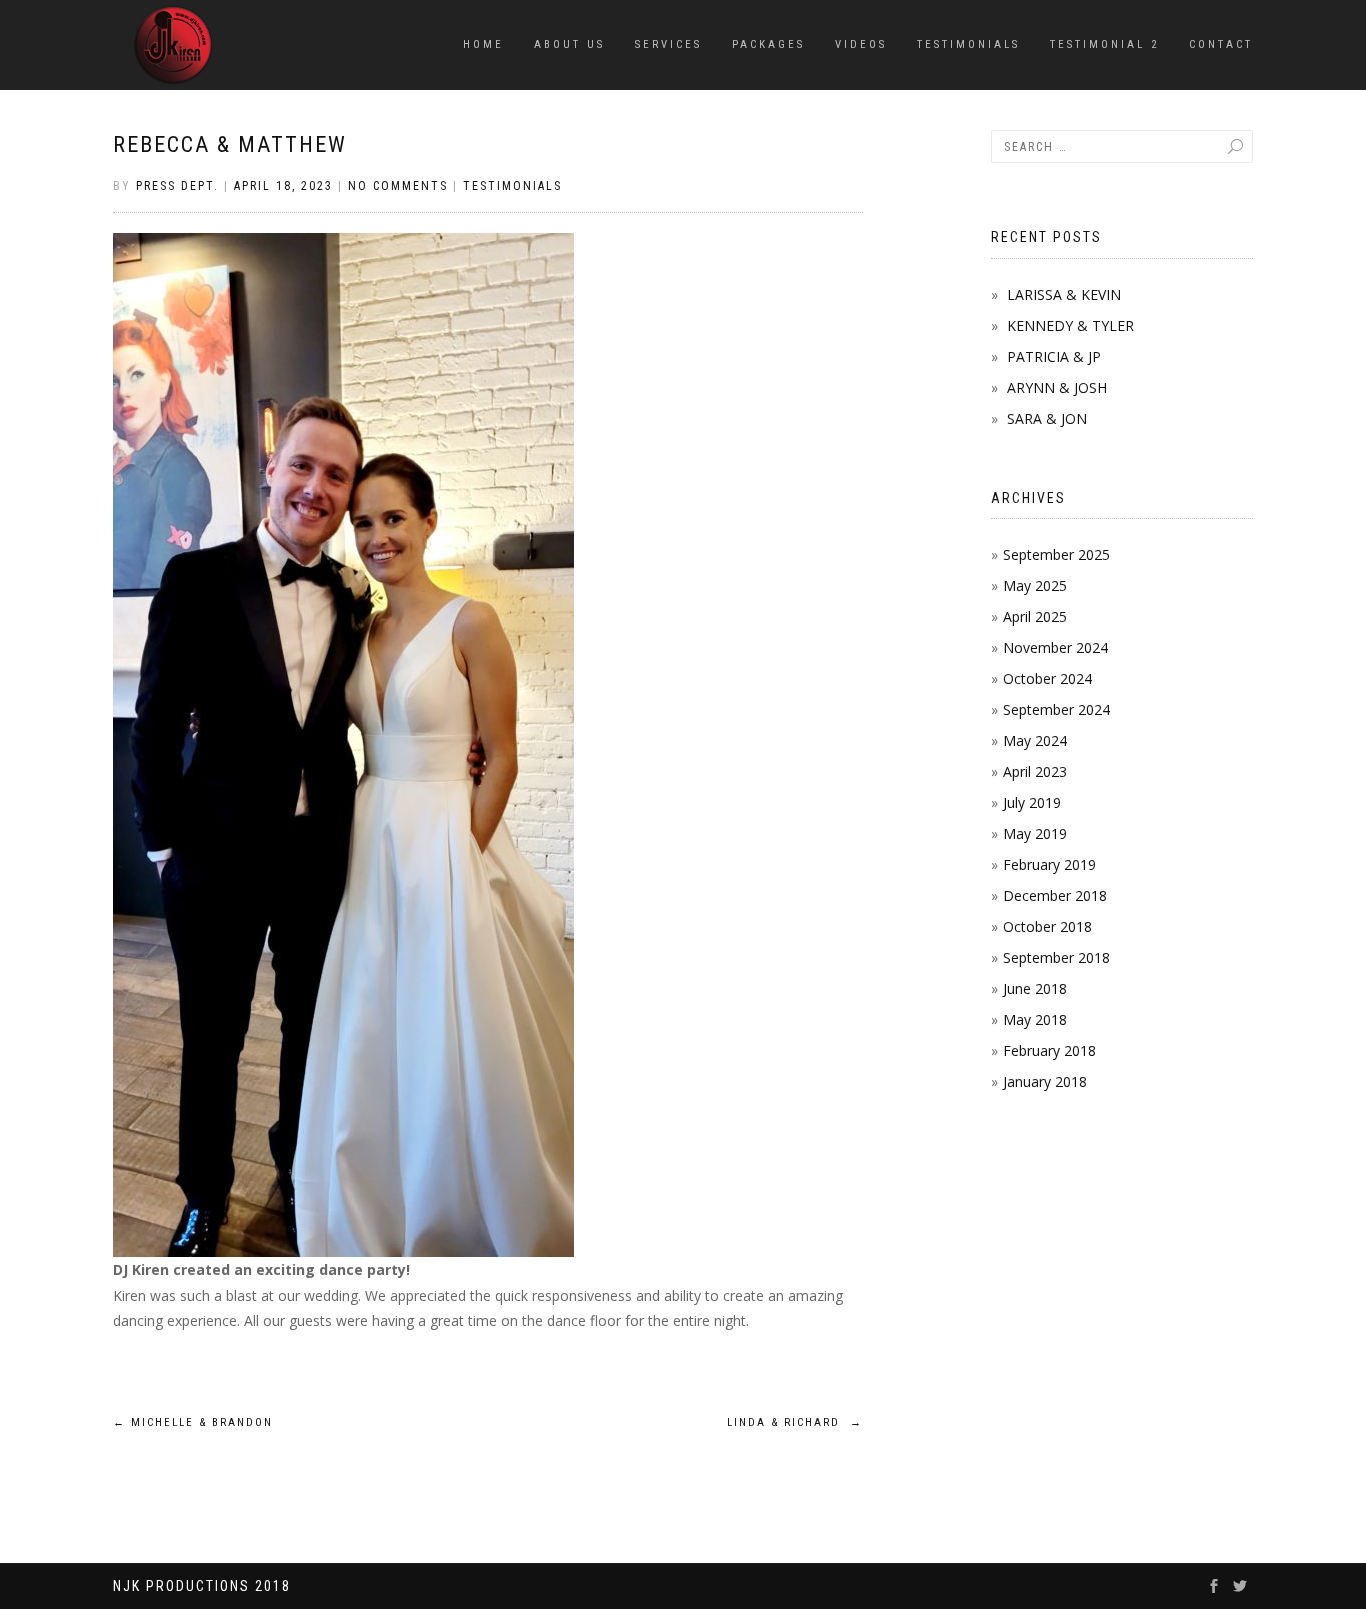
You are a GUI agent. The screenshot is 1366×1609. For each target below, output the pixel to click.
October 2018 (1047, 926)
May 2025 (1035, 585)
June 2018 (1035, 988)
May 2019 (1035, 833)
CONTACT (1221, 44)
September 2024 (1056, 709)
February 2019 (1049, 864)
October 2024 (1047, 678)
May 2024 (1035, 740)
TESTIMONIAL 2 (1104, 44)
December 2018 (1055, 895)
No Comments (398, 186)
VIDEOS (861, 44)
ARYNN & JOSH (1057, 387)
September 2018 (1056, 957)
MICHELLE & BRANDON (193, 1422)
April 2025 (1035, 616)
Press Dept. (177, 186)
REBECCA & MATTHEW (230, 144)
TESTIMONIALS (968, 44)
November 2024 (1055, 647)
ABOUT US (569, 44)
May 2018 (1035, 1019)
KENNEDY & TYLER (1070, 325)
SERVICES (668, 44)
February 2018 (1049, 1050)
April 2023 (1035, 771)
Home (483, 44)
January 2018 (1045, 1081)
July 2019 (1032, 802)
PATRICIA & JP (1054, 356)
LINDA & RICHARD (795, 1422)
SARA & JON (1047, 418)
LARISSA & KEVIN (1064, 294)
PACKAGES (768, 44)
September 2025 (1056, 554)
